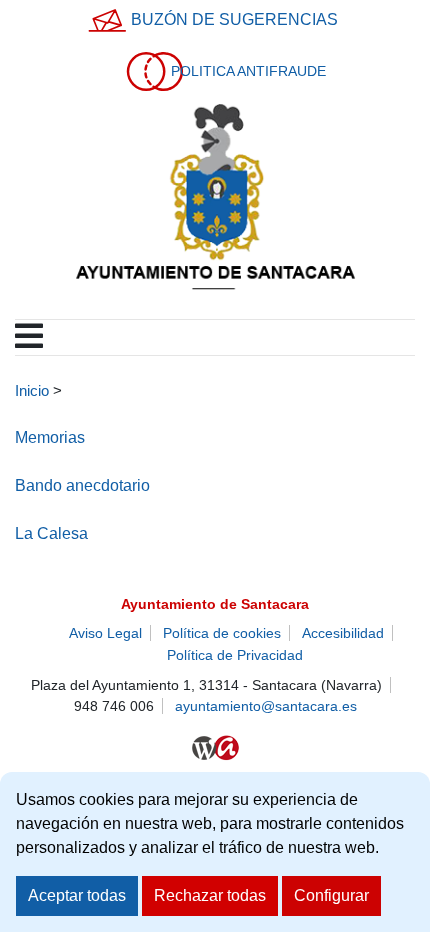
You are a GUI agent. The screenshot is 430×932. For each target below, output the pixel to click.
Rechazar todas (210, 895)
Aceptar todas (77, 895)
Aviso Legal (105, 633)
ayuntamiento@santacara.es (266, 706)
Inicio (32, 391)
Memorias (50, 437)
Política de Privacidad (235, 655)
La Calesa (51, 533)
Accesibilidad (343, 633)
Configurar (331, 895)
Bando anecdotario (82, 485)
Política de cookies (222, 633)
